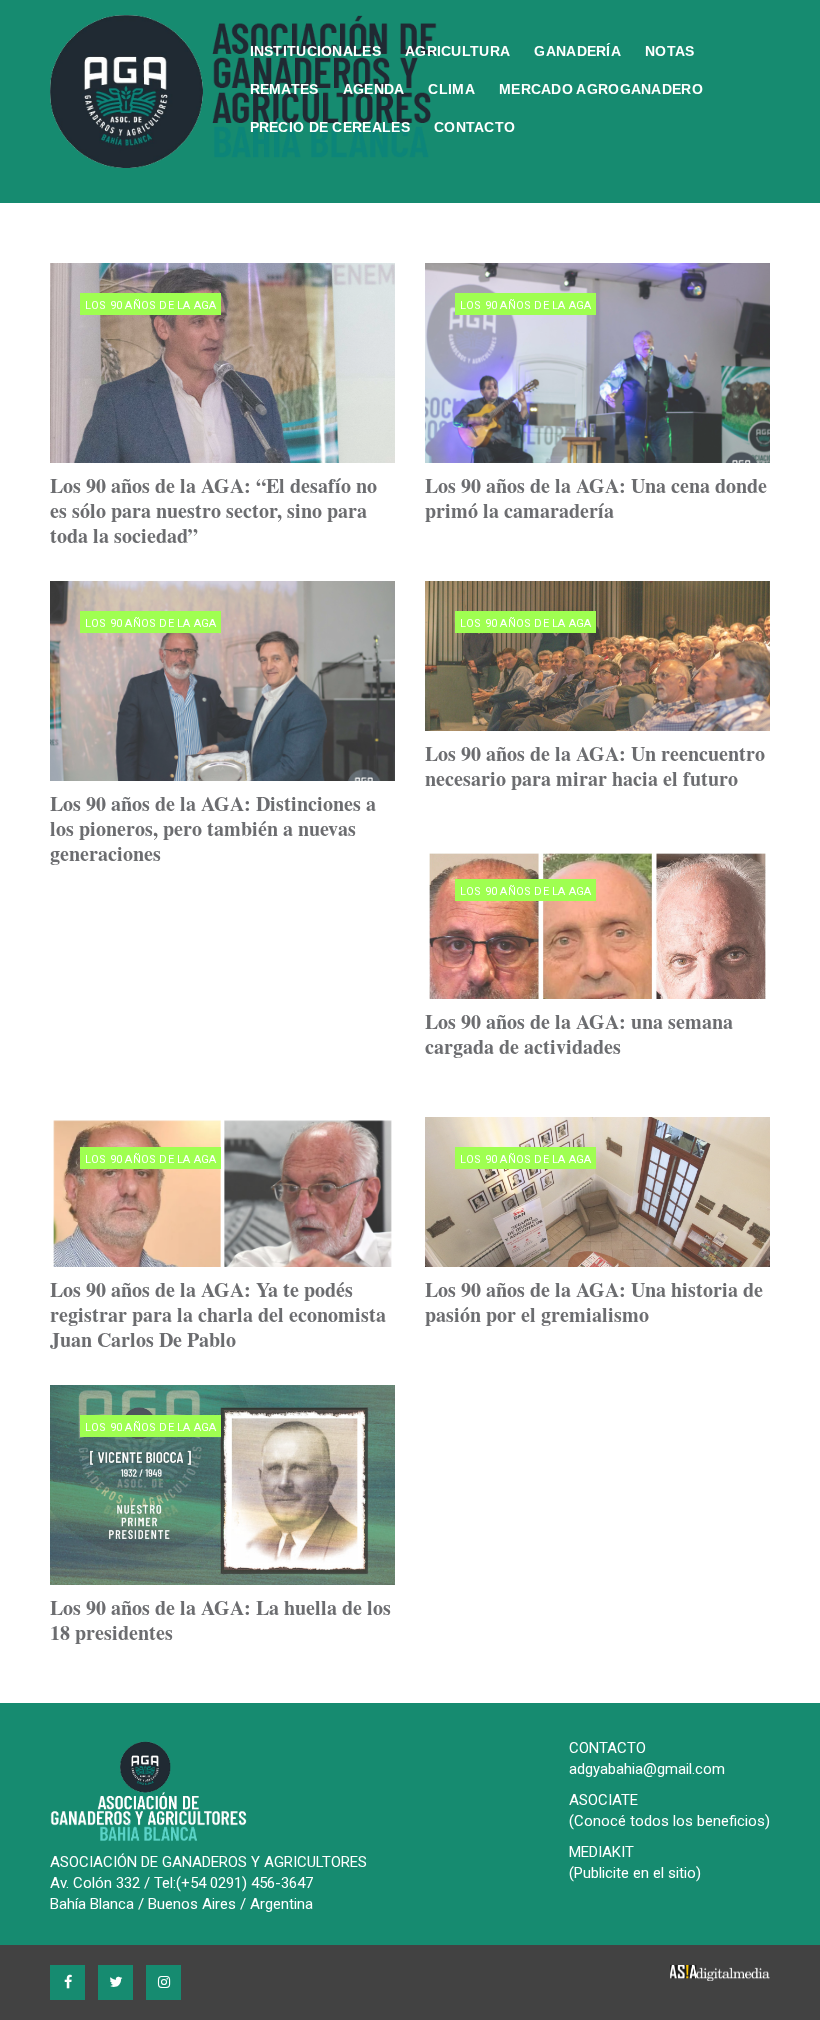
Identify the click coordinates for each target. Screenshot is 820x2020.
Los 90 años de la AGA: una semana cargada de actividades (579, 1034)
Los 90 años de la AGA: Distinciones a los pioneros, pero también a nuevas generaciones (213, 828)
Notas (670, 51)
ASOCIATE (603, 1800)
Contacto (474, 127)
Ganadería (577, 51)
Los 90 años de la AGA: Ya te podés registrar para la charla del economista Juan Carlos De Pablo (218, 1314)
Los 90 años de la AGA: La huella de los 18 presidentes (220, 1620)
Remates (284, 89)
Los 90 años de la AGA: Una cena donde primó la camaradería (596, 498)
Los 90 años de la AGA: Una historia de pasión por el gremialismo (594, 1302)
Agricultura (457, 51)
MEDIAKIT (601, 1852)
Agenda (374, 89)
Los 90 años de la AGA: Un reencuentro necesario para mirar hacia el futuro (595, 766)
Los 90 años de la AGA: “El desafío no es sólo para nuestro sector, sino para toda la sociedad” (213, 510)
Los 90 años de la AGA (150, 305)
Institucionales (316, 51)
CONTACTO (607, 1748)
